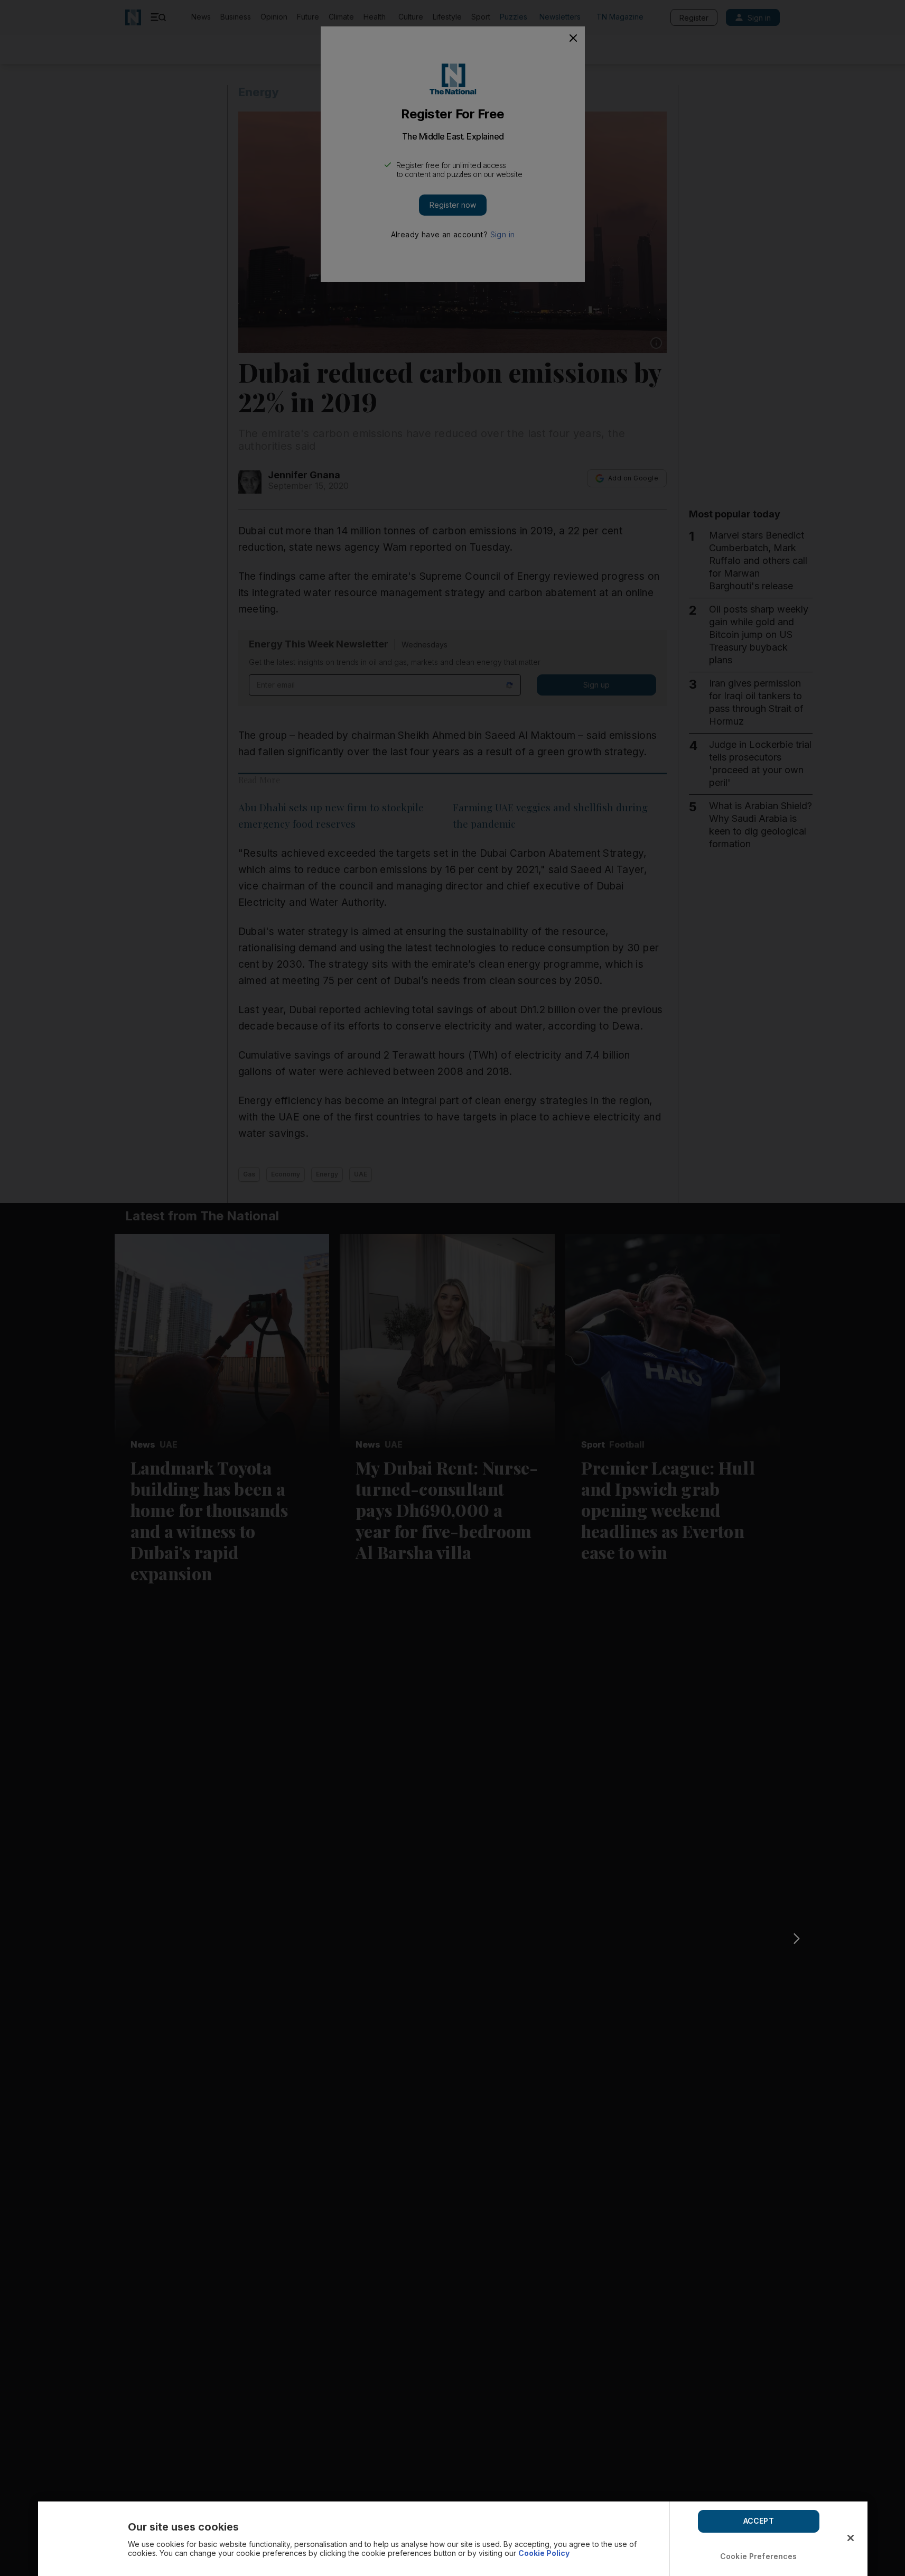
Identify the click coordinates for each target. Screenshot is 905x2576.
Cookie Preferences (759, 2556)
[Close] (851, 2538)
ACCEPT (759, 2521)
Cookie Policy (544, 2553)
